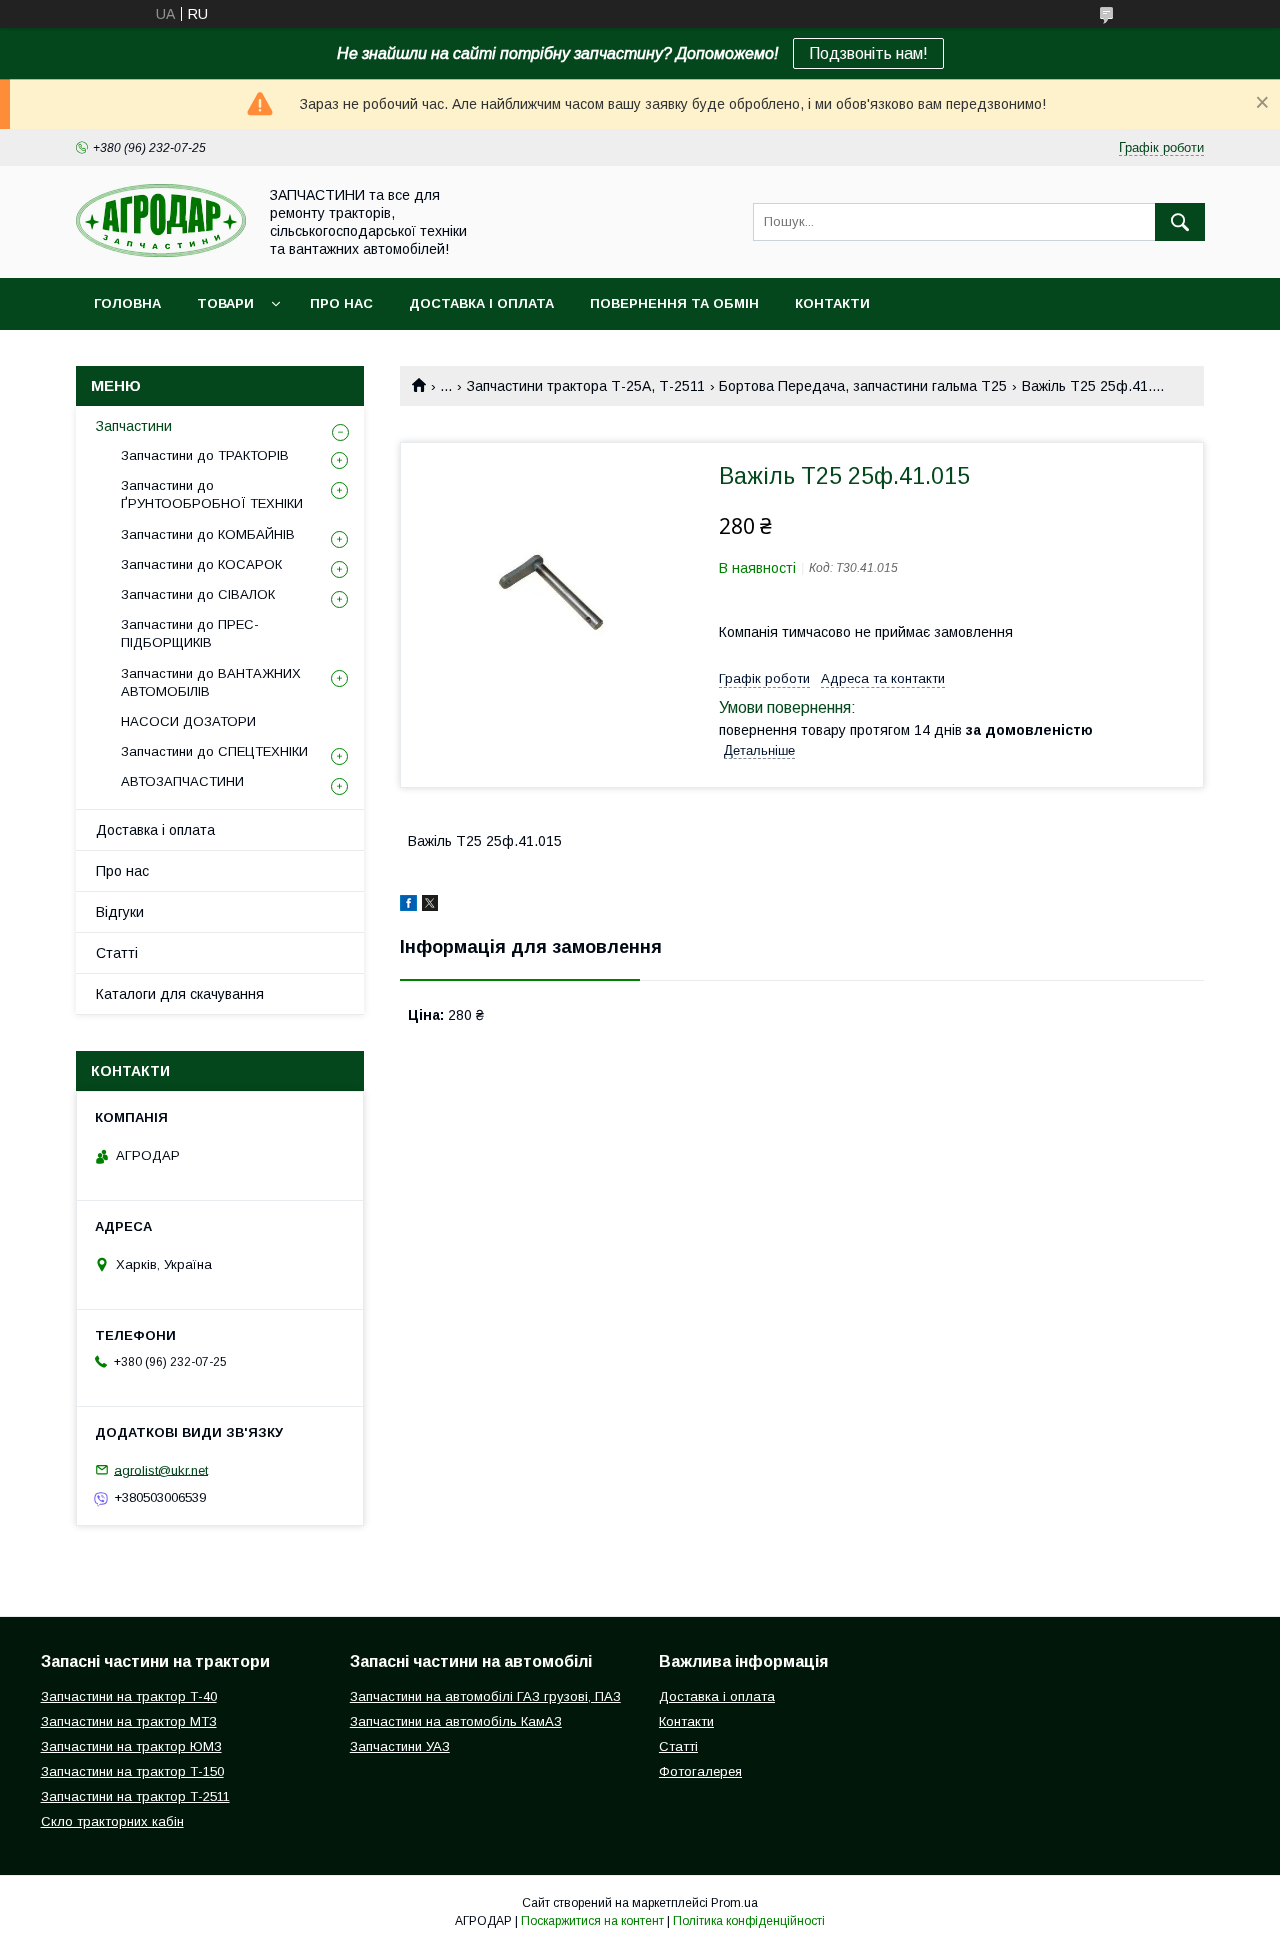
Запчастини (134, 426)
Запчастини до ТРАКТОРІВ (205, 455)
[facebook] (408, 906)
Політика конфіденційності (749, 1921)
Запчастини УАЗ (400, 1746)
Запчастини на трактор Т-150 (132, 1771)
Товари (225, 303)
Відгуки (120, 912)
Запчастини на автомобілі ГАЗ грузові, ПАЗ (485, 1696)
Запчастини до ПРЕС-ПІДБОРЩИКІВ (190, 633)
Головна (127, 303)
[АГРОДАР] (161, 252)
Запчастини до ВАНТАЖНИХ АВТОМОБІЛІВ (211, 682)
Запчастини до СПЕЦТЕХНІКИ (214, 751)
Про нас (341, 303)
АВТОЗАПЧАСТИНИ (182, 781)
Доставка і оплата (481, 303)
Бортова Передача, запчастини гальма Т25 (863, 386)
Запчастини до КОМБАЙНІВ (208, 534)
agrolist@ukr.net (161, 1469)
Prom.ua (734, 1903)
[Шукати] (1180, 222)
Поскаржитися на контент (592, 1921)
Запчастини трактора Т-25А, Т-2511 (586, 386)
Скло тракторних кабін (112, 1821)
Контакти (832, 303)
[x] (430, 906)
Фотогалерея (700, 1771)
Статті (117, 953)
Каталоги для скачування (180, 994)
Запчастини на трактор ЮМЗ (131, 1746)
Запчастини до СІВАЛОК (198, 594)
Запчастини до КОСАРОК (201, 564)
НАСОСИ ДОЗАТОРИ (188, 721)
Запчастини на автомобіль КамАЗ (456, 1721)
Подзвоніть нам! (868, 53)
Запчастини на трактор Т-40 (129, 1696)
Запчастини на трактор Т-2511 (135, 1796)
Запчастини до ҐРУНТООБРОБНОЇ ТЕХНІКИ (212, 494)
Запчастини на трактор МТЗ (129, 1721)
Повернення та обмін (674, 303)
